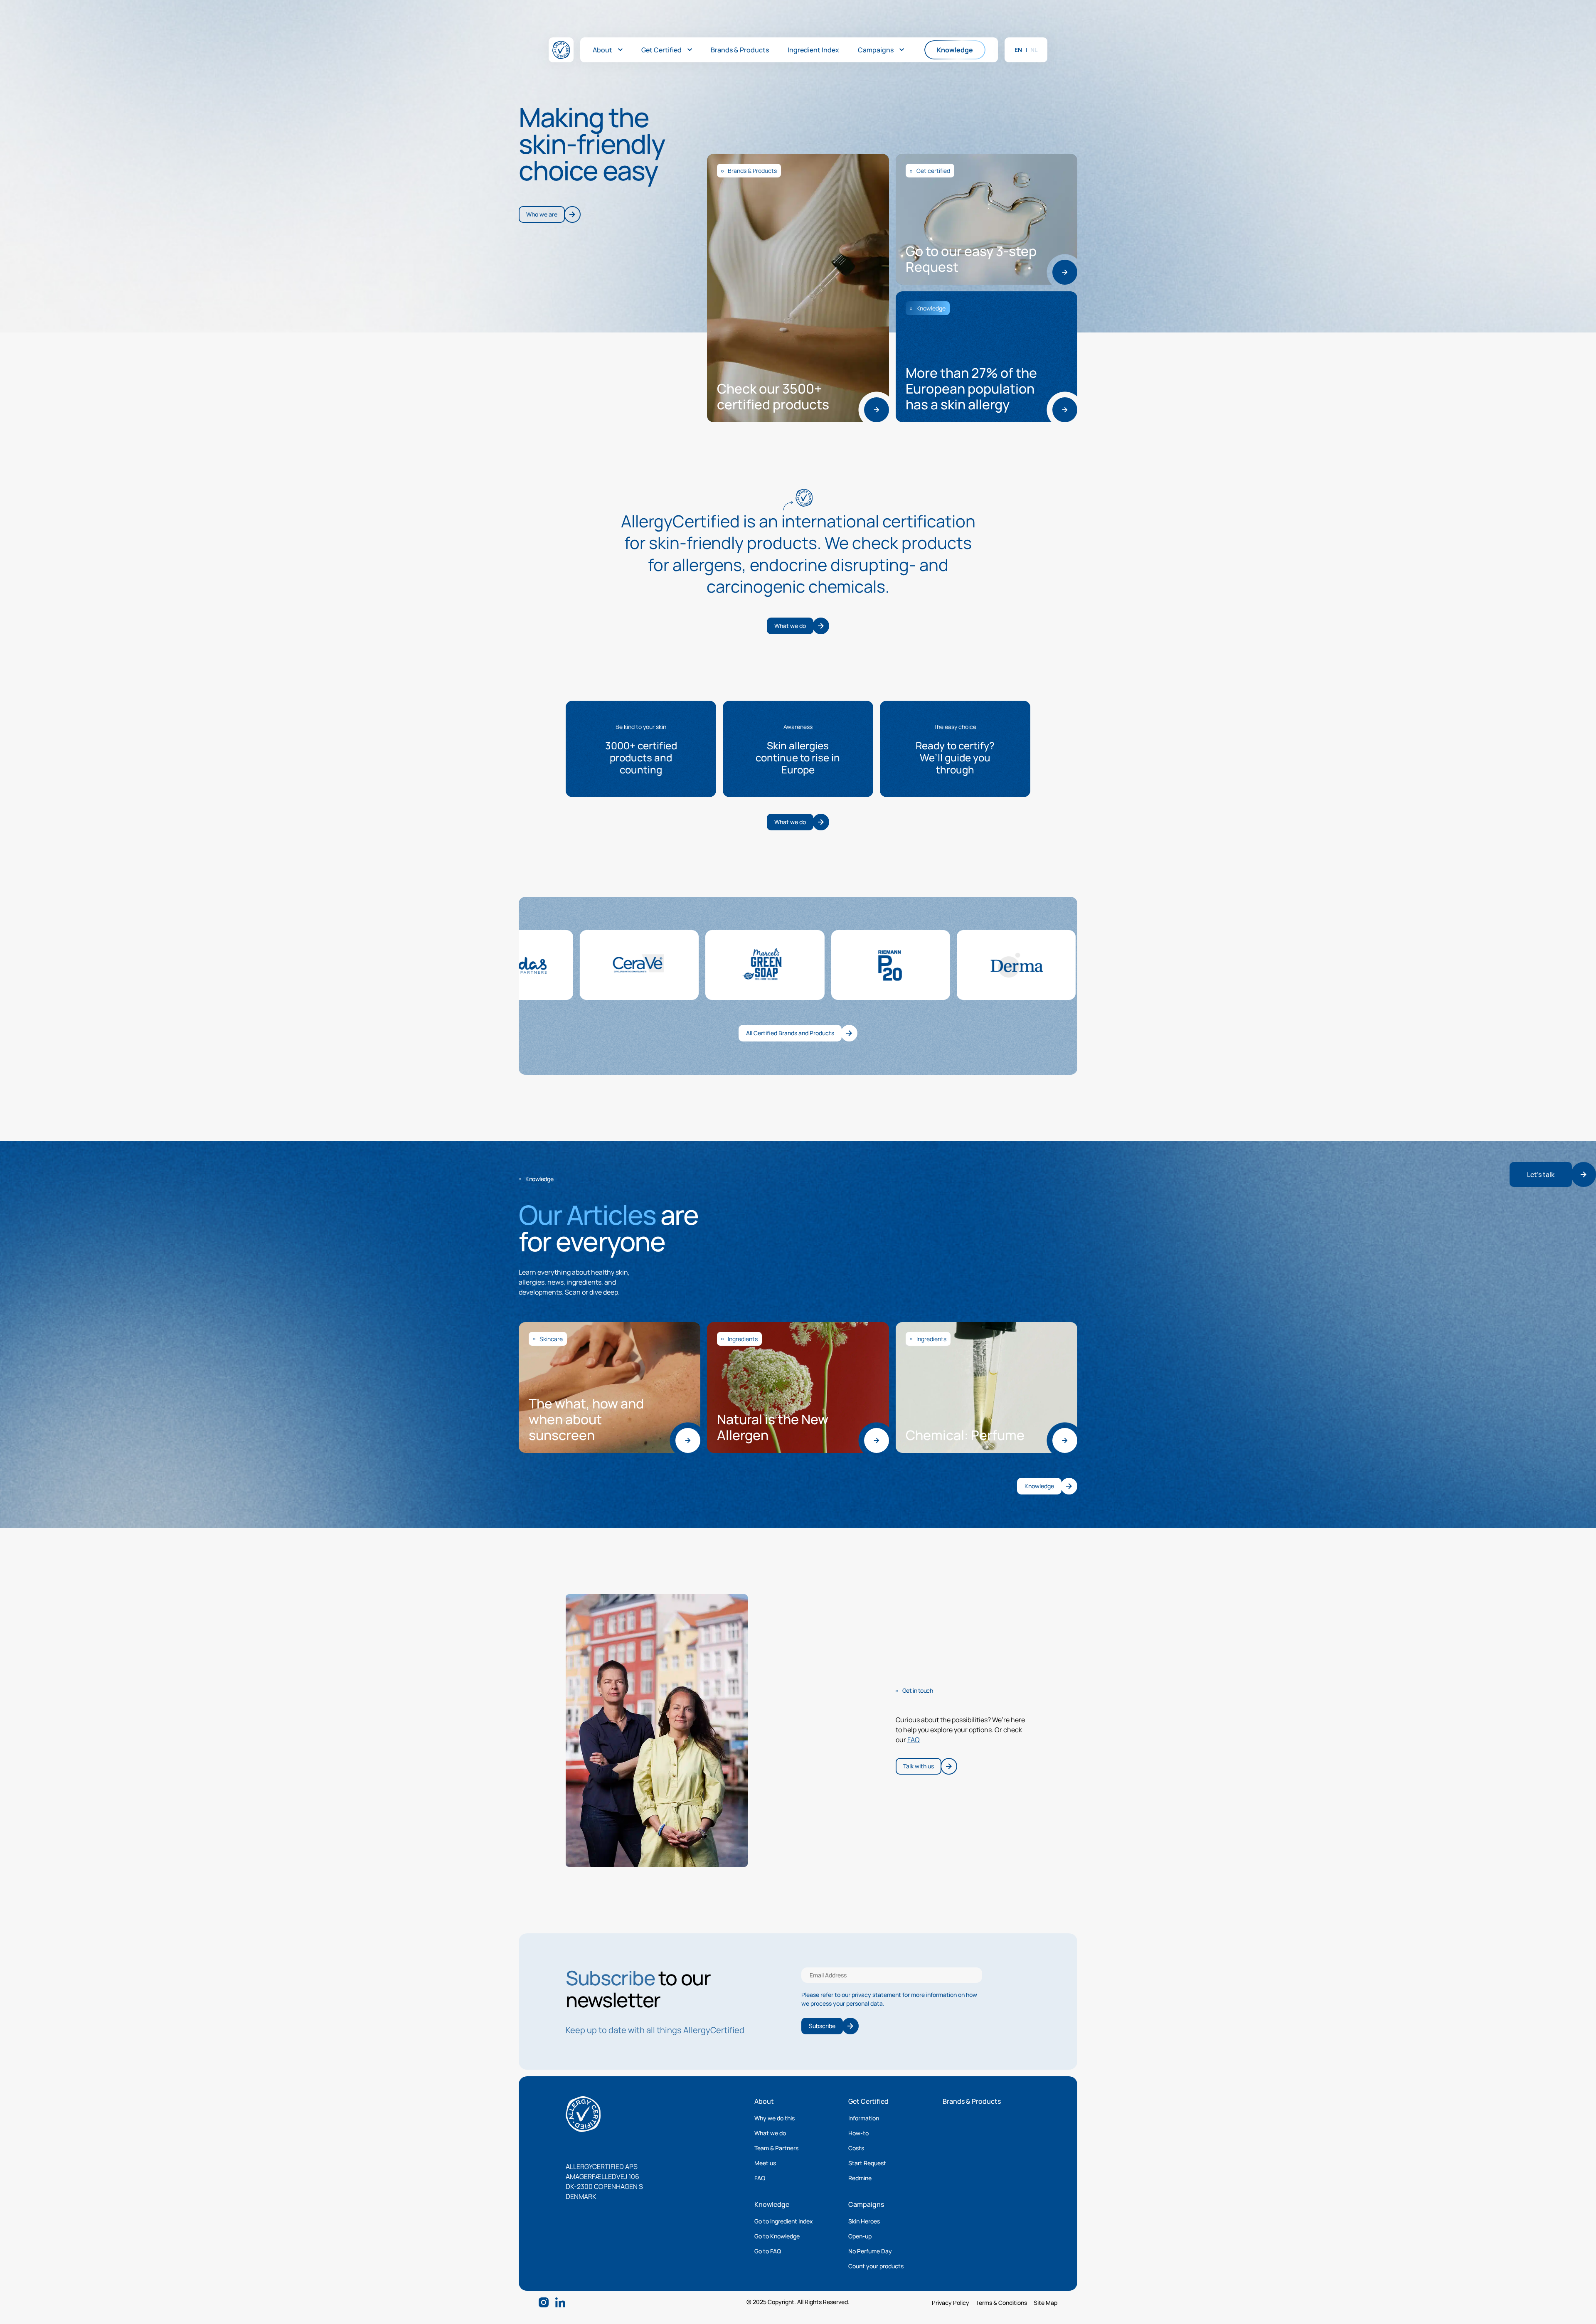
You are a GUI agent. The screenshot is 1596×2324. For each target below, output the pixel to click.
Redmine (860, 2178)
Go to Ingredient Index (784, 2221)
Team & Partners (776, 2148)
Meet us (765, 2163)
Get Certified (868, 2101)
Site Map (1046, 2303)
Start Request (867, 2163)
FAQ (914, 1740)
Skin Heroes (864, 2221)
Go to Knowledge (777, 2236)
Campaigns (866, 2204)
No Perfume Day (870, 2251)
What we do (770, 2133)
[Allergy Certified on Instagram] (544, 2302)
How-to (858, 2133)
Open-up (860, 2236)
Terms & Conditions (1001, 2303)
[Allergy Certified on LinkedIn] (560, 2302)
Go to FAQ (768, 2251)
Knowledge (772, 2204)
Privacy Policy (951, 2303)
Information (864, 2118)
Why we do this (775, 2118)
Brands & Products (972, 2101)
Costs (856, 2148)
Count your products (876, 2266)
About (764, 2101)
